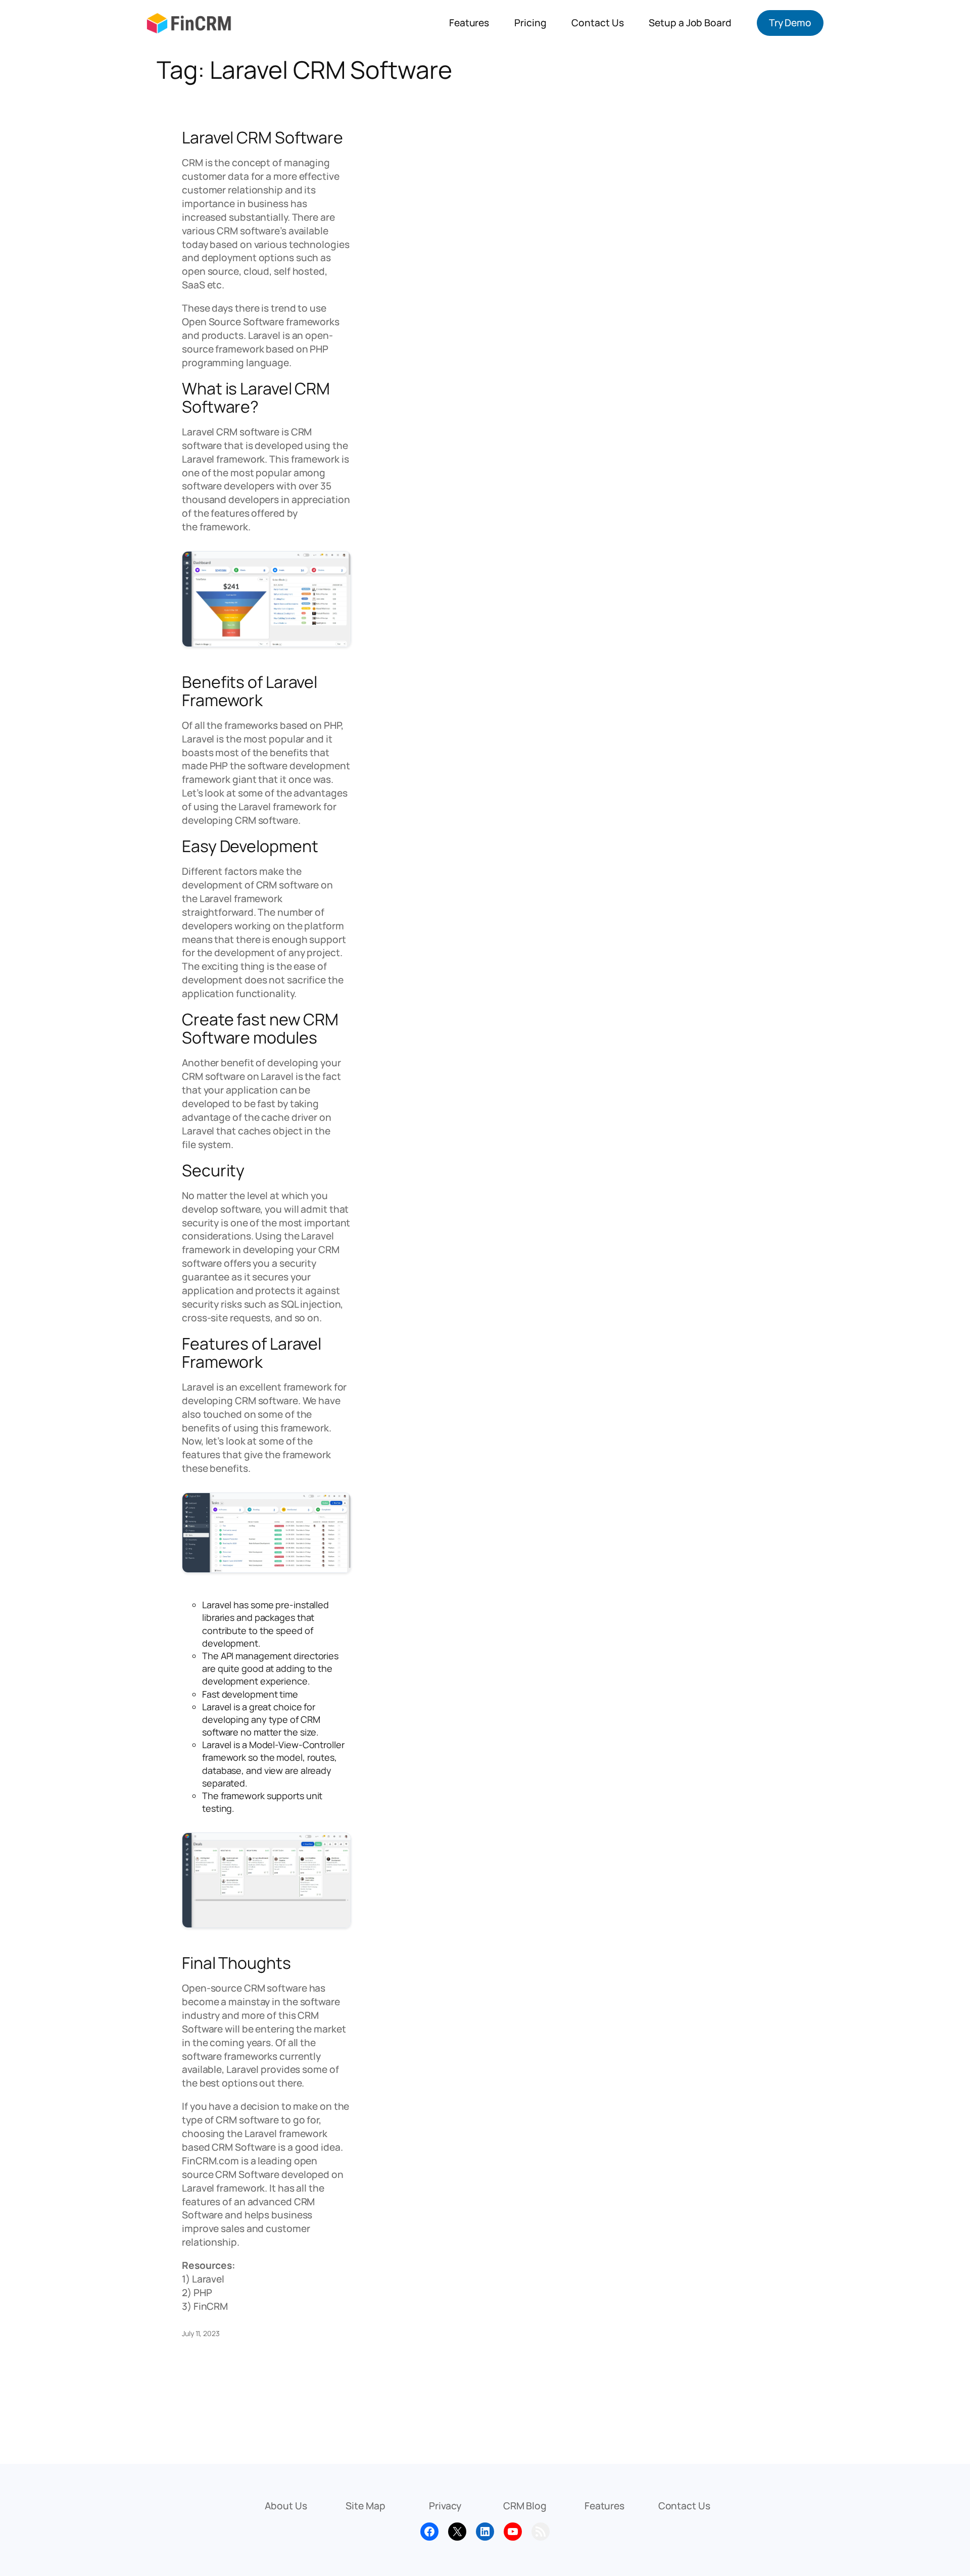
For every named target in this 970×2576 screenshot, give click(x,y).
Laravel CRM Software (262, 137)
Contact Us (684, 2506)
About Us (286, 2506)
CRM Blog (525, 2506)
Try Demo (790, 23)
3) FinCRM (205, 2306)
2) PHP (197, 2293)
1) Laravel (203, 2279)
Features (604, 2506)
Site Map (365, 2506)
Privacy (445, 2506)
